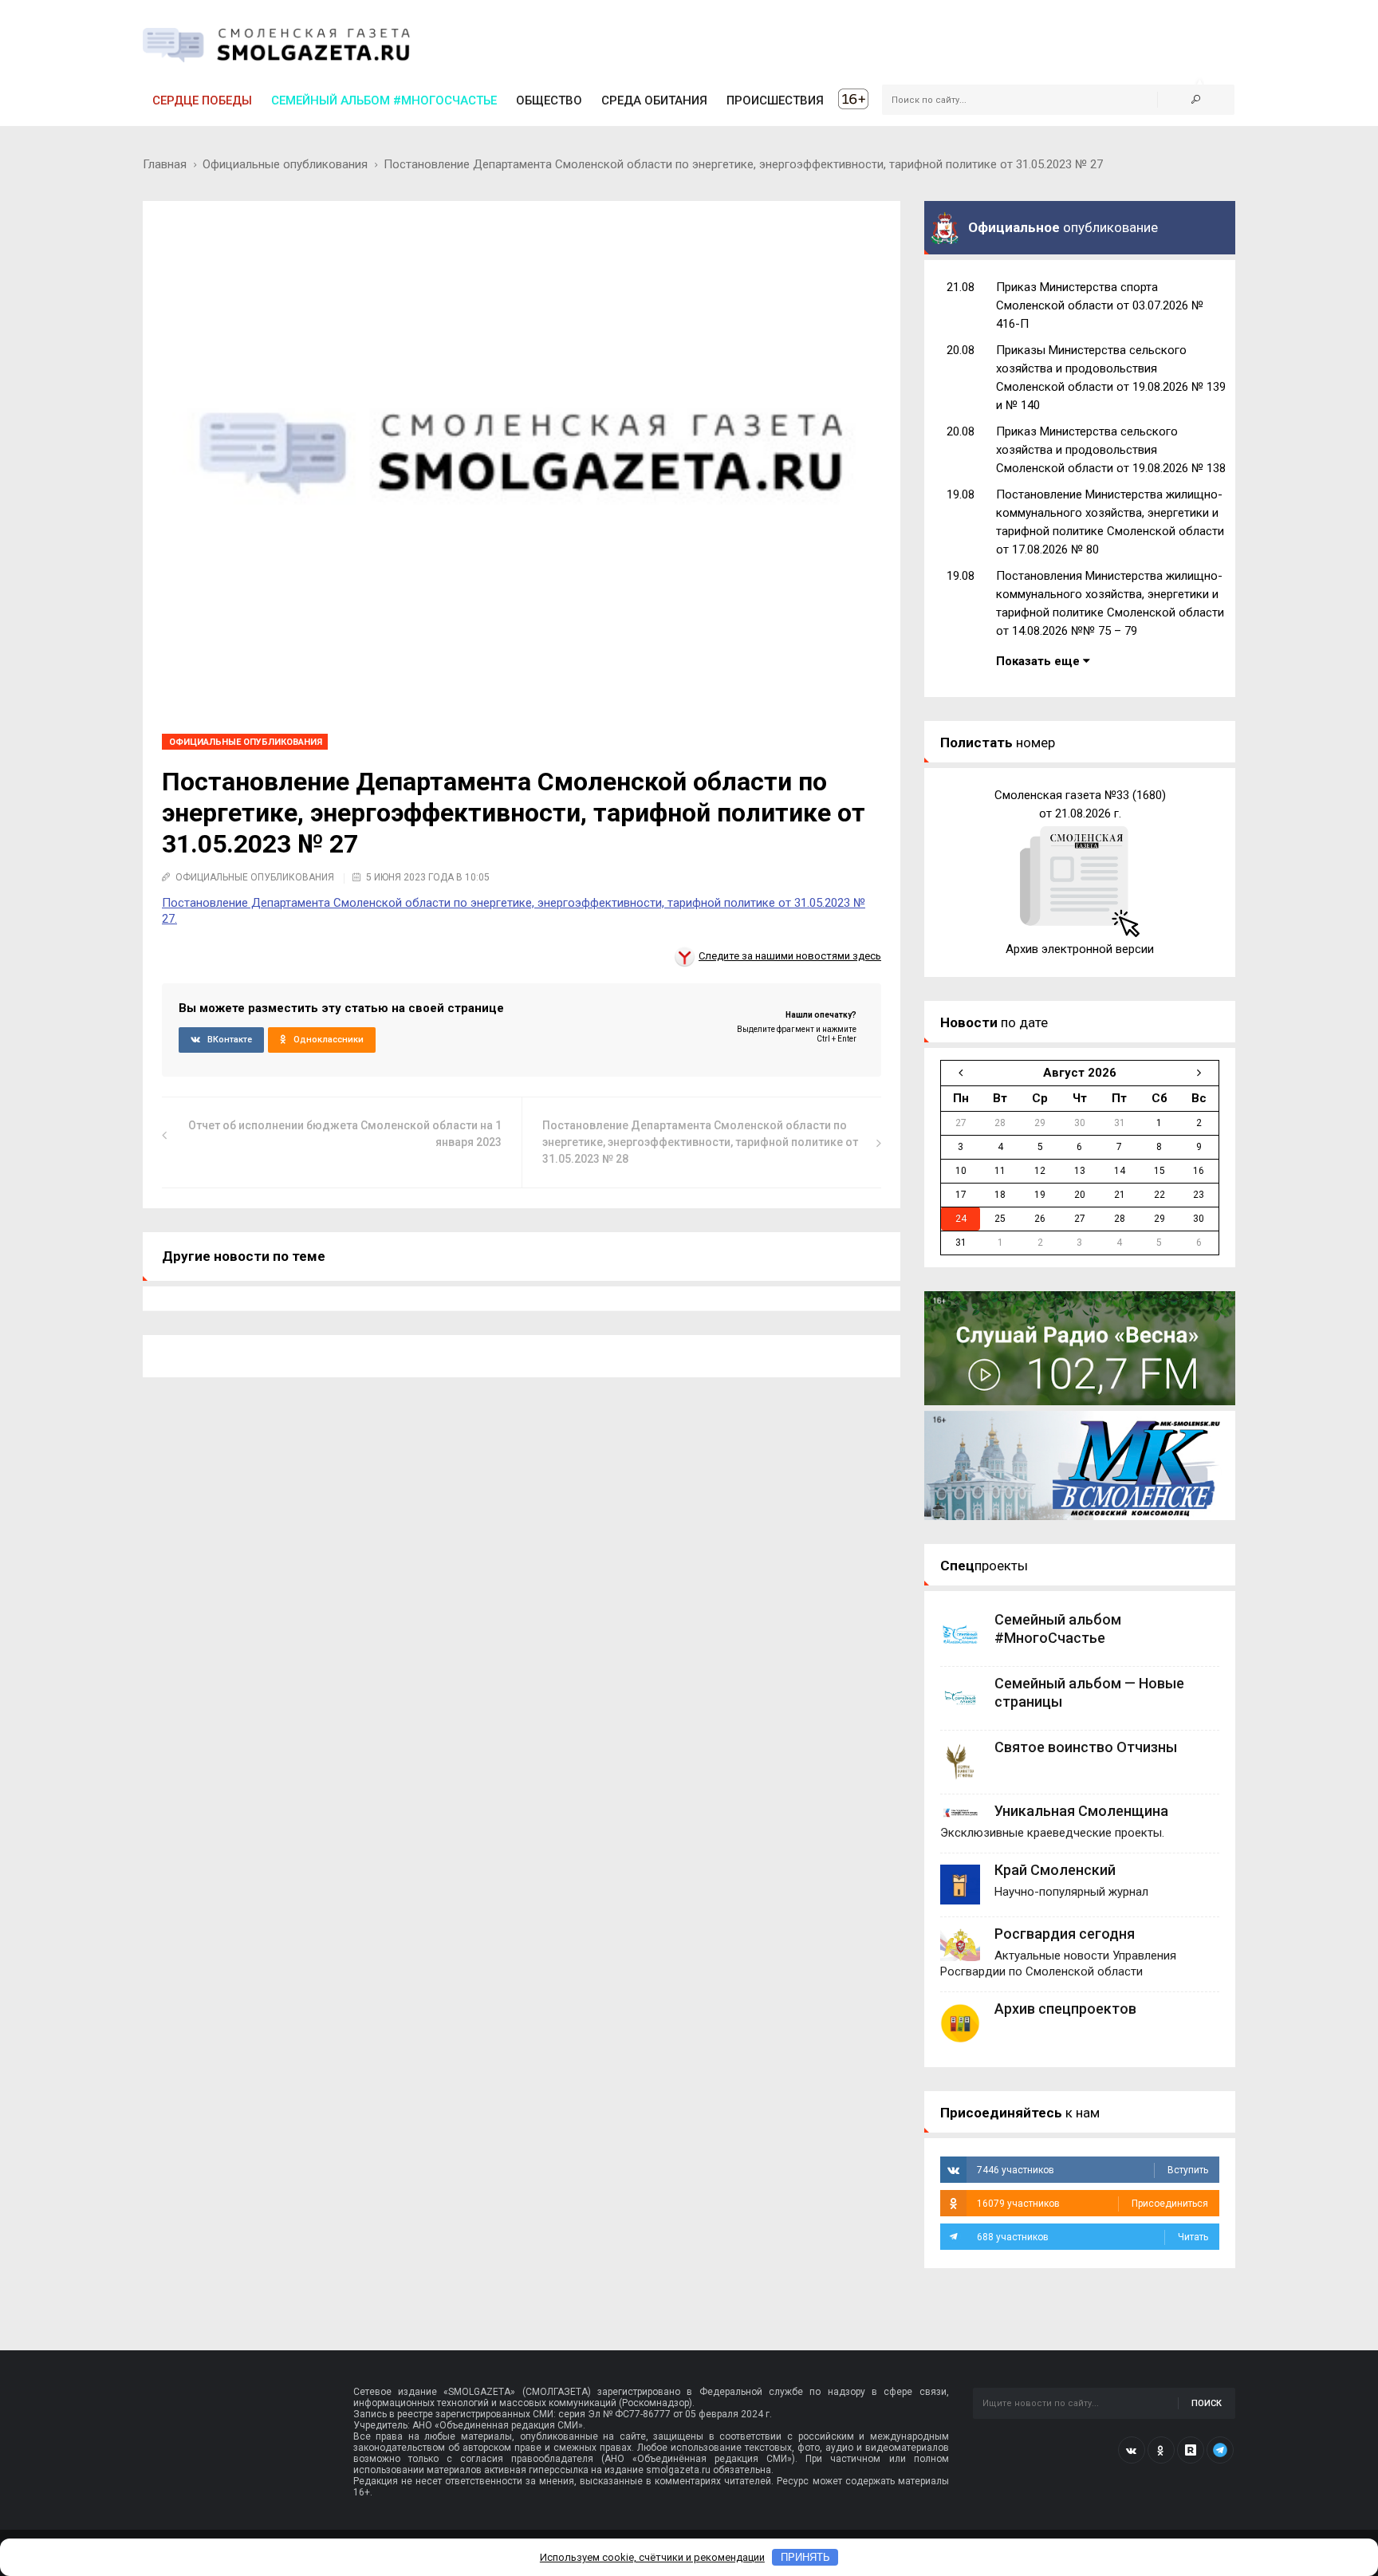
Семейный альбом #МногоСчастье (384, 100)
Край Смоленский (1055, 1870)
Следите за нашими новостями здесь (790, 956)
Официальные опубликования (285, 164)
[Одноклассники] (1161, 2450)
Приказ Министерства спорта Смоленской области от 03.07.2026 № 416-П (1100, 305)
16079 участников (1093, 2204)
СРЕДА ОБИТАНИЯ (654, 100)
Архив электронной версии (1080, 949)
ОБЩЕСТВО (549, 100)
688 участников (1093, 2237)
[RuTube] (1191, 2450)
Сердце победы (202, 100)
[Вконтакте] (1132, 2450)
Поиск (1207, 2403)
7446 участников (1093, 2170)
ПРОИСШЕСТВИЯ (775, 100)
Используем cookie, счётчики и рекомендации (652, 2557)
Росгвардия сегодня (1065, 1934)
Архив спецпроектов (1065, 2009)
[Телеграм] (1220, 2450)
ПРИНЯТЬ (805, 2557)
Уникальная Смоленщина (1081, 1811)
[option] (1080, 872)
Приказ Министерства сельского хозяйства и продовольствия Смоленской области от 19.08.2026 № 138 (1111, 450)
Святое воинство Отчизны (1086, 1747)
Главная (165, 164)
